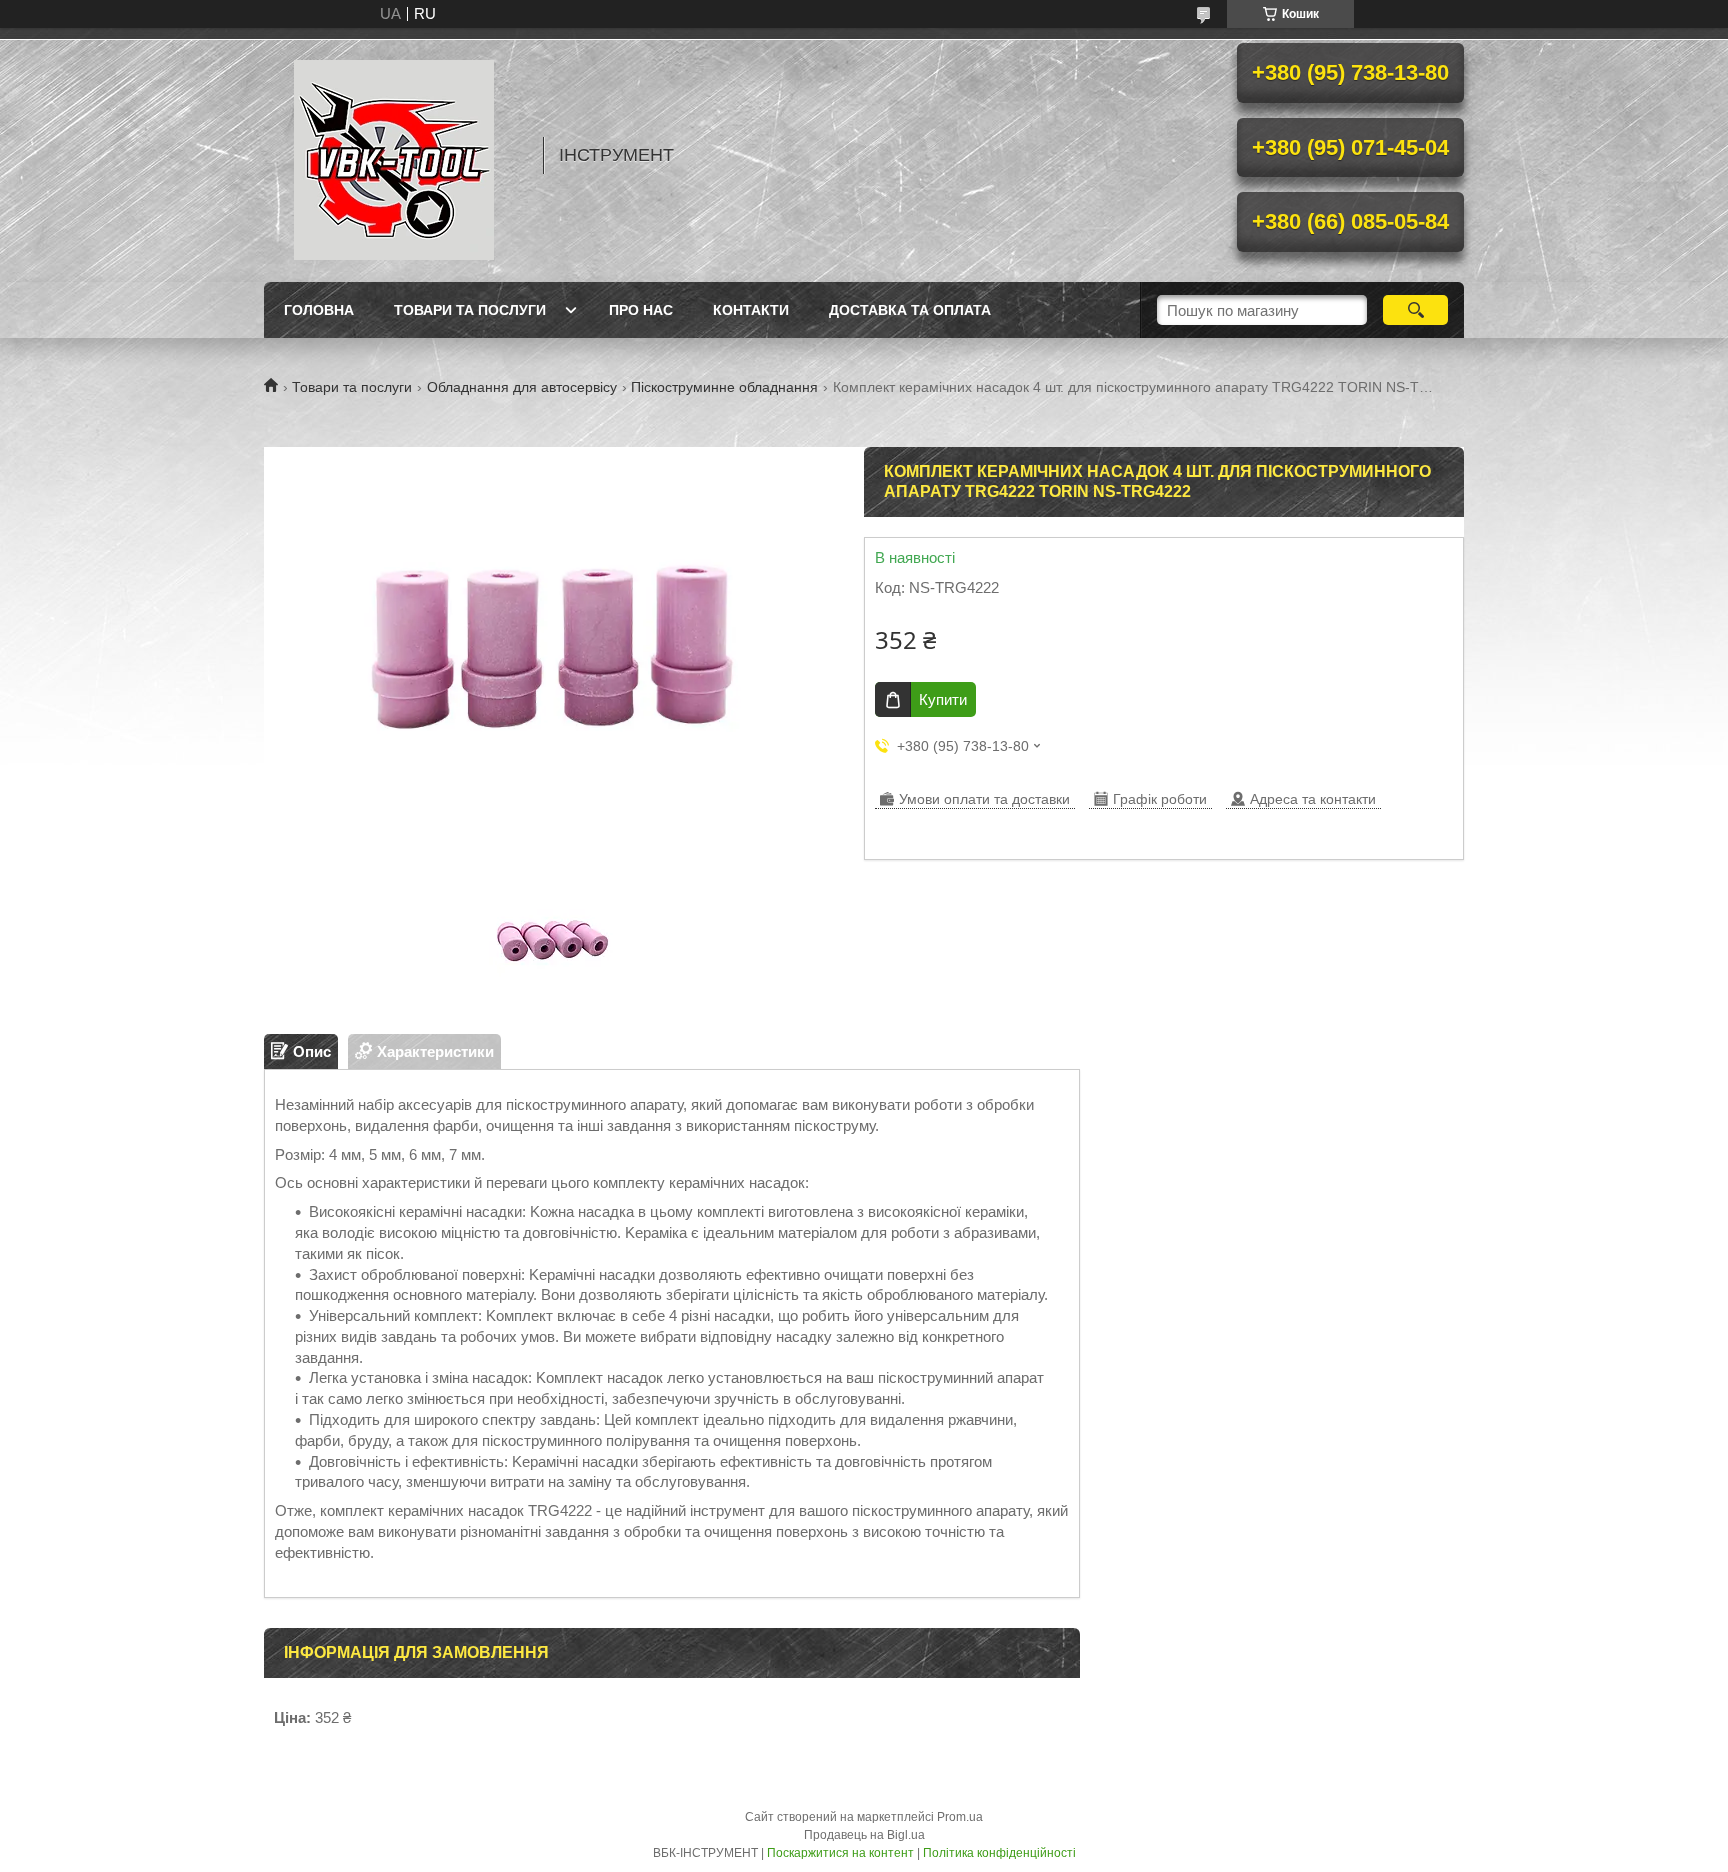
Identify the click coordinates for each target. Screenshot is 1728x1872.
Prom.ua (960, 1817)
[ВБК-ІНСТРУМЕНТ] (394, 155)
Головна (319, 310)
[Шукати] (1415, 310)
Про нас (641, 310)
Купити (943, 699)
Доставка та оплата (910, 310)
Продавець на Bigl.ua (864, 1835)
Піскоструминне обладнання (724, 387)
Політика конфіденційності (999, 1853)
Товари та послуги (470, 310)
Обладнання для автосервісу (522, 387)
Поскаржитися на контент (840, 1853)
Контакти (751, 310)
